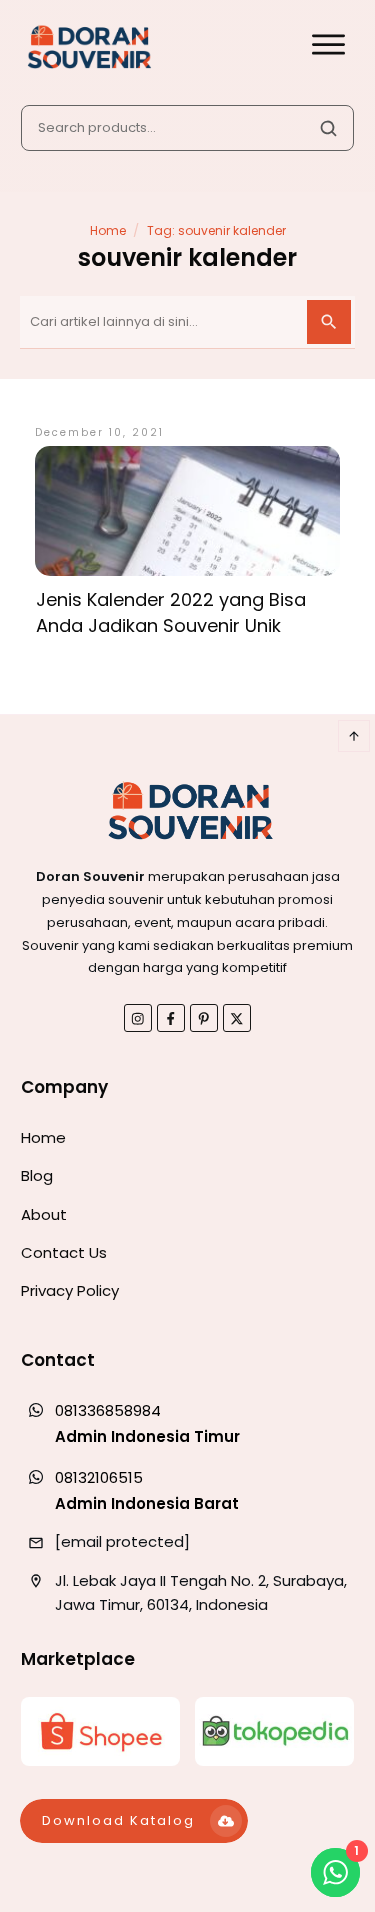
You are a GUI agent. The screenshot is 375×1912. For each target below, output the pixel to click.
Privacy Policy (70, 1290)
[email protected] (122, 1541)
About (44, 1214)
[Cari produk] (328, 128)
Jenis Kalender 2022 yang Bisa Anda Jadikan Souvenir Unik (171, 612)
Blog (37, 1175)
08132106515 (99, 1477)
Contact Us (64, 1252)
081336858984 (108, 1410)
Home (43, 1137)
